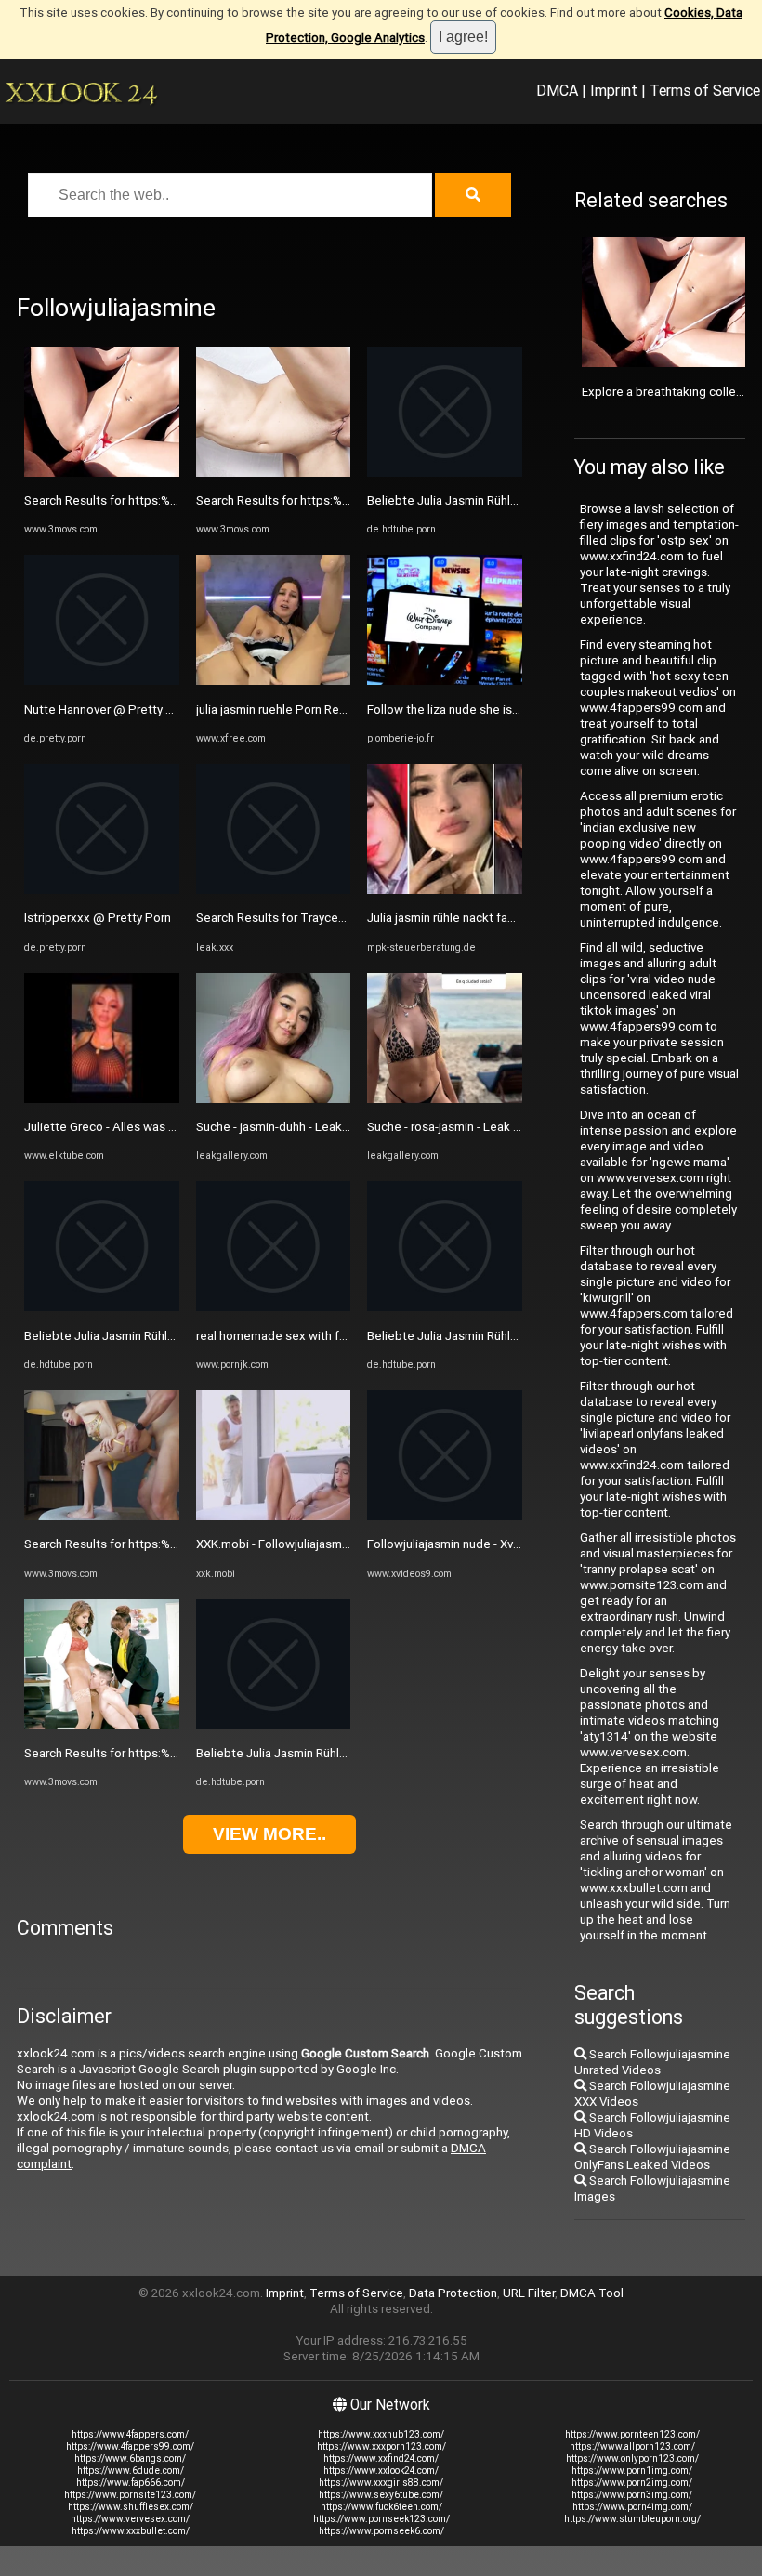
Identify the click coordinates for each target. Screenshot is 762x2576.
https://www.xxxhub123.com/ (381, 2434)
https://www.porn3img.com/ (632, 2495)
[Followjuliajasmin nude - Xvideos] (445, 1516)
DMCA (557, 90)
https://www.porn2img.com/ (632, 2483)
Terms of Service (705, 90)
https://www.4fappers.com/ (130, 2434)
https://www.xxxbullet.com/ (131, 2531)
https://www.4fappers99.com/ (130, 2446)
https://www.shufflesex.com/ (131, 2507)
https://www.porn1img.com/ (632, 2471)
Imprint (614, 90)
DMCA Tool (592, 2293)
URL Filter (529, 2293)
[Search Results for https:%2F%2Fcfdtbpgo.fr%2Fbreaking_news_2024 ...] (102, 473)
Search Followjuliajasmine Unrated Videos (652, 2062)
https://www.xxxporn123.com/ (381, 2446)
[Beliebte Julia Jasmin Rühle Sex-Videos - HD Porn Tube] (102, 1307)
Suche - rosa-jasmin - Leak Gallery (459, 1127)
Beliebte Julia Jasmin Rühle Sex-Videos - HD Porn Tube (176, 1336)
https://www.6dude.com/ (131, 2471)
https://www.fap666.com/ (131, 2483)
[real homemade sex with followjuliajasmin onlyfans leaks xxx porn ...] (274, 1307)
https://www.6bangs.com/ (130, 2458)
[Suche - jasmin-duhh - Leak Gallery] (274, 1099)
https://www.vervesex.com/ (130, 2519)
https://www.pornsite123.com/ (130, 2495)
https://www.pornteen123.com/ (632, 2434)
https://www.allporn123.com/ (632, 2446)
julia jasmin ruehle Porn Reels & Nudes (301, 710)
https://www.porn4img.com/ (632, 2507)
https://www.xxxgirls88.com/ (381, 2483)
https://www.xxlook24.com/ (381, 2471)
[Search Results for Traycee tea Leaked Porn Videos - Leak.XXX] (274, 890)
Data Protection (453, 2293)
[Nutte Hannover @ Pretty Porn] (102, 681)
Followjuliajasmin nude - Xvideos (456, 1544)
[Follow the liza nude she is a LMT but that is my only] (445, 681)
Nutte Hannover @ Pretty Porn (108, 710)
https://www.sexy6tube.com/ (381, 2495)
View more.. (269, 1834)
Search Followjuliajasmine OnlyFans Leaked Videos (652, 2157)
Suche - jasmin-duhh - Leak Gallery (289, 1127)
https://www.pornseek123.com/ (381, 2519)
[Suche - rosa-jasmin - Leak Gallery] (445, 1099)
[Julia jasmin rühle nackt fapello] (445, 890)
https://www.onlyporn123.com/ (632, 2458)
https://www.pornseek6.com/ (381, 2531)
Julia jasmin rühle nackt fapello (451, 918)
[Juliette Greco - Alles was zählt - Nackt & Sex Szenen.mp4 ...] (102, 1099)
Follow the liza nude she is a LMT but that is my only (509, 710)
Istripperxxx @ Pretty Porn (98, 918)
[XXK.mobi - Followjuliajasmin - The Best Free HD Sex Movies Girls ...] (274, 1516)
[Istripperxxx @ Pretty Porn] (102, 890)
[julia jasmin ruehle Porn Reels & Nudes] (274, 681)
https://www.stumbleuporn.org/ (632, 2519)
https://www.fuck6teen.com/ (381, 2507)
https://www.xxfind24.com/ (381, 2458)
